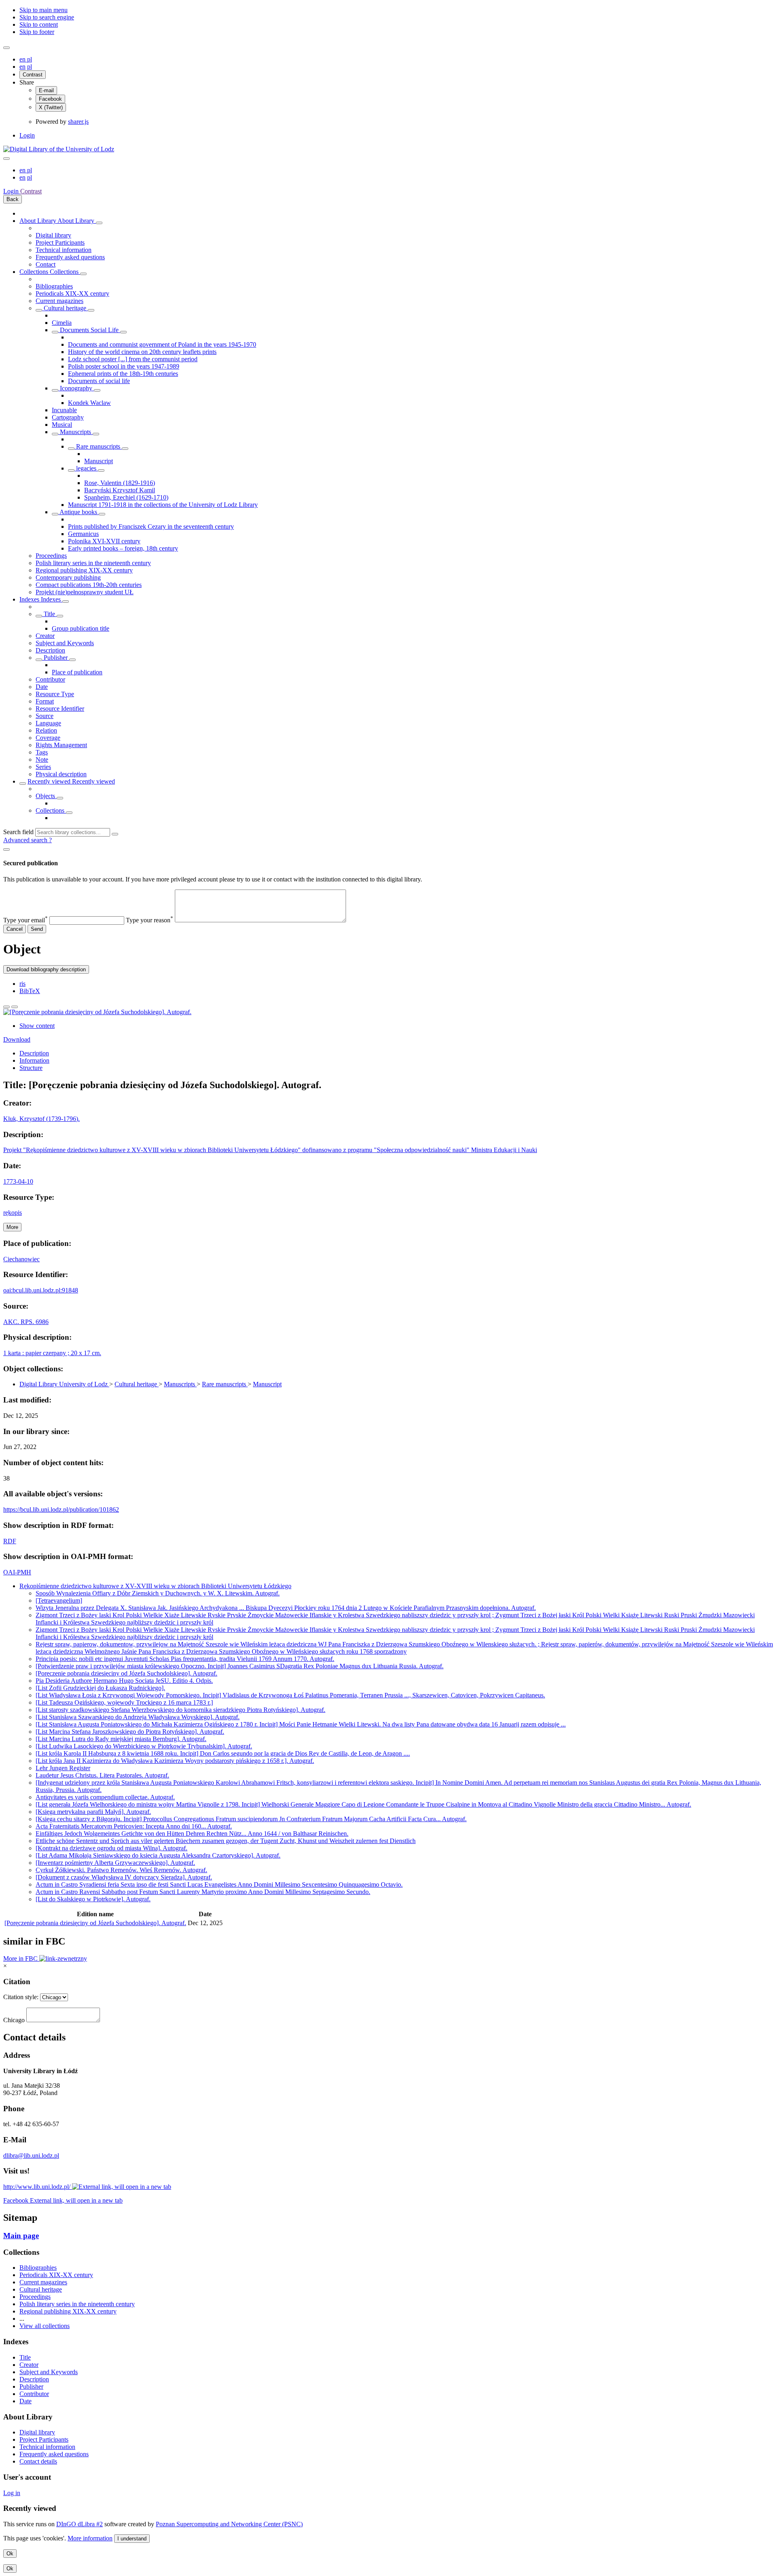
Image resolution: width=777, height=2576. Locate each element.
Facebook (50, 99)
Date (42, 687)
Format (45, 701)
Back (13, 199)
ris (22, 984)
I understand (132, 2539)
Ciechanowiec (21, 1259)
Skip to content (39, 24)
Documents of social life (99, 381)
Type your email (25, 920)
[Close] (6, 849)
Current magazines (59, 301)
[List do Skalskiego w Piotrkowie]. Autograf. (93, 1899)
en (23, 59)
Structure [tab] (31, 1068)
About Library (38, 221)
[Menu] (6, 48)
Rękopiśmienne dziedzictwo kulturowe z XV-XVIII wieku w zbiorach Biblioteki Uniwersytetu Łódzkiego (155, 1586)
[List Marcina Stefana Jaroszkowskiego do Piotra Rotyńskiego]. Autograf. (130, 1732)
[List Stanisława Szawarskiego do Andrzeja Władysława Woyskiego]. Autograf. (138, 1717)
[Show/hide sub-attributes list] (39, 616)
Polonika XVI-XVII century (104, 541)
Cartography (68, 417)
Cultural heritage (65, 308)
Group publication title (81, 628)
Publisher (56, 658)
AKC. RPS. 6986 (26, 1322)
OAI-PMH (17, 1572)
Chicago (14, 2020)
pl (30, 59)
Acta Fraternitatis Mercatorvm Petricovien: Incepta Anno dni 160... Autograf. (134, 1826)
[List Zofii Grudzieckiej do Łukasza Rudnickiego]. (100, 1688)
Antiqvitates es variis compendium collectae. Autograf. (105, 1797)
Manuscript (99, 461)
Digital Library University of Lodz (64, 1384)
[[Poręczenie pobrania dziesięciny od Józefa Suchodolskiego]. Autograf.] (97, 1012)
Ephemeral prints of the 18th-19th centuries (123, 374)
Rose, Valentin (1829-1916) (120, 483)
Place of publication (77, 672)
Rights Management (61, 745)
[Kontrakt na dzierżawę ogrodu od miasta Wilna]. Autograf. (111, 1848)
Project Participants (60, 243)
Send (37, 929)
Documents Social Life (89, 330)
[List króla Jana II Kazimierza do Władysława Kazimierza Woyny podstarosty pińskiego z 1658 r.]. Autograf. (175, 1761)
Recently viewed (50, 781)
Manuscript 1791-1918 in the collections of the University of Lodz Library (163, 505)
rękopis (13, 1213)
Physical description (61, 774)
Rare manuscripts (98, 446)
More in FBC (21, 1958)
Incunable (64, 410)
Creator (45, 636)
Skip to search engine (47, 17)
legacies (86, 468)
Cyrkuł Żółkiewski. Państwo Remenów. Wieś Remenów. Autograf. (121, 1870)
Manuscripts (75, 432)
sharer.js (78, 122)
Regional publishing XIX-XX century (84, 570)
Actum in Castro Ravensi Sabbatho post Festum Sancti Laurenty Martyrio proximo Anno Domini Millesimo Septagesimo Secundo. (203, 1892)
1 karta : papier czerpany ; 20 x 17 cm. (52, 1353)
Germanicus (83, 534)
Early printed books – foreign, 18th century (123, 548)
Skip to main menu (44, 10)
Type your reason (150, 920)
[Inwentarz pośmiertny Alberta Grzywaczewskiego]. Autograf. (115, 1863)
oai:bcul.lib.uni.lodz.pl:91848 (41, 1290)
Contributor (50, 679)
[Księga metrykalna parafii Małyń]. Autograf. (93, 1812)
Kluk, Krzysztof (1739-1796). (41, 1119)
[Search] (115, 834)
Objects (46, 796)
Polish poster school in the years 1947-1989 (124, 366)
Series (43, 767)
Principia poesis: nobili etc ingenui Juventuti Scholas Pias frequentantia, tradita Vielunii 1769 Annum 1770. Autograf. (185, 1659)
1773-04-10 (18, 1181)
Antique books (79, 512)
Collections (35, 272)
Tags (42, 752)
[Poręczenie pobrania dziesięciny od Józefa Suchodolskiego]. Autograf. (126, 1673)
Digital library (53, 235)
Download (17, 1039)
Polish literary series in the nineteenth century (93, 563)
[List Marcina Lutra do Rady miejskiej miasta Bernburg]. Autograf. (121, 1739)
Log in (12, 2493)
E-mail (46, 90)
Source (45, 716)
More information (90, 2538)
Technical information (64, 250)
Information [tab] (34, 1060)
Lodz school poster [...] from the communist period (133, 359)
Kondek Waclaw (89, 403)
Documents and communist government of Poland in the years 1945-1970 (162, 344)
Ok (10, 2554)
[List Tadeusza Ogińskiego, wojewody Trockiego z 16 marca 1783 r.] (124, 1702)
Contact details (38, 2461)
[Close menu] (6, 159)
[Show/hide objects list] (99, 223)
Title (49, 614)
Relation (46, 730)
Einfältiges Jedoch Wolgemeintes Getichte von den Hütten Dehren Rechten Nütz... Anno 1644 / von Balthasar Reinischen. (192, 1833)
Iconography (76, 388)
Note (42, 759)
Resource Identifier (60, 709)
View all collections (45, 2326)
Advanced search (26, 840)
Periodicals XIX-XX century (72, 293)
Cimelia (62, 323)
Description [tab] (34, 1053)
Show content (37, 1026)
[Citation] (15, 1007)
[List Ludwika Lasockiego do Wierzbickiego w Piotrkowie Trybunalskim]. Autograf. (144, 1746)
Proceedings (51, 556)
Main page (21, 2236)
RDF (10, 1541)
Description (50, 650)
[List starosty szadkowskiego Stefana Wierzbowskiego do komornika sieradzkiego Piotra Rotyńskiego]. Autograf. (180, 1710)
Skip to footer (37, 32)
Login (27, 135)
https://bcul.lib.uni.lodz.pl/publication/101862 (61, 1509)
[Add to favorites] (6, 1007)
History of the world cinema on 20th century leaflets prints (142, 352)
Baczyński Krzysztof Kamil (120, 490)
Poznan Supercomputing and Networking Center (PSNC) (229, 2524)
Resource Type (55, 694)
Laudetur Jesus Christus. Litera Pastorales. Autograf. (102, 1775)
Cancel (15, 929)
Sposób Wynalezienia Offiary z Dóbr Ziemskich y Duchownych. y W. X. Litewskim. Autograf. (158, 1593)
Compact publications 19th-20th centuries (89, 585)
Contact (46, 264)
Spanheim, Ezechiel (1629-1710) (126, 497)
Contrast (33, 75)
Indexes (30, 599)
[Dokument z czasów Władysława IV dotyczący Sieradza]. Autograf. (124, 1877)
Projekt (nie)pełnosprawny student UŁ (85, 592)
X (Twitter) (51, 107)
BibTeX (30, 991)
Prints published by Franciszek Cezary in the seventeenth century (151, 526)
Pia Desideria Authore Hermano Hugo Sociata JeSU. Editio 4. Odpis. (124, 1681)
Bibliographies (54, 286)
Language (48, 723)
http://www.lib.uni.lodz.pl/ (38, 2187)
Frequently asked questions (70, 257)
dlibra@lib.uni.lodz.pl (31, 2155)
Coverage (48, 738)
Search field (18, 832)
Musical (62, 425)
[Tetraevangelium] (59, 1600)
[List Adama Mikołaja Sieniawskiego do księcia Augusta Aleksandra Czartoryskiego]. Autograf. (158, 1855)
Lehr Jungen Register (63, 1768)
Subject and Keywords (65, 643)
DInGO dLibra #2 (80, 2524)
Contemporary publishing (68, 577)
